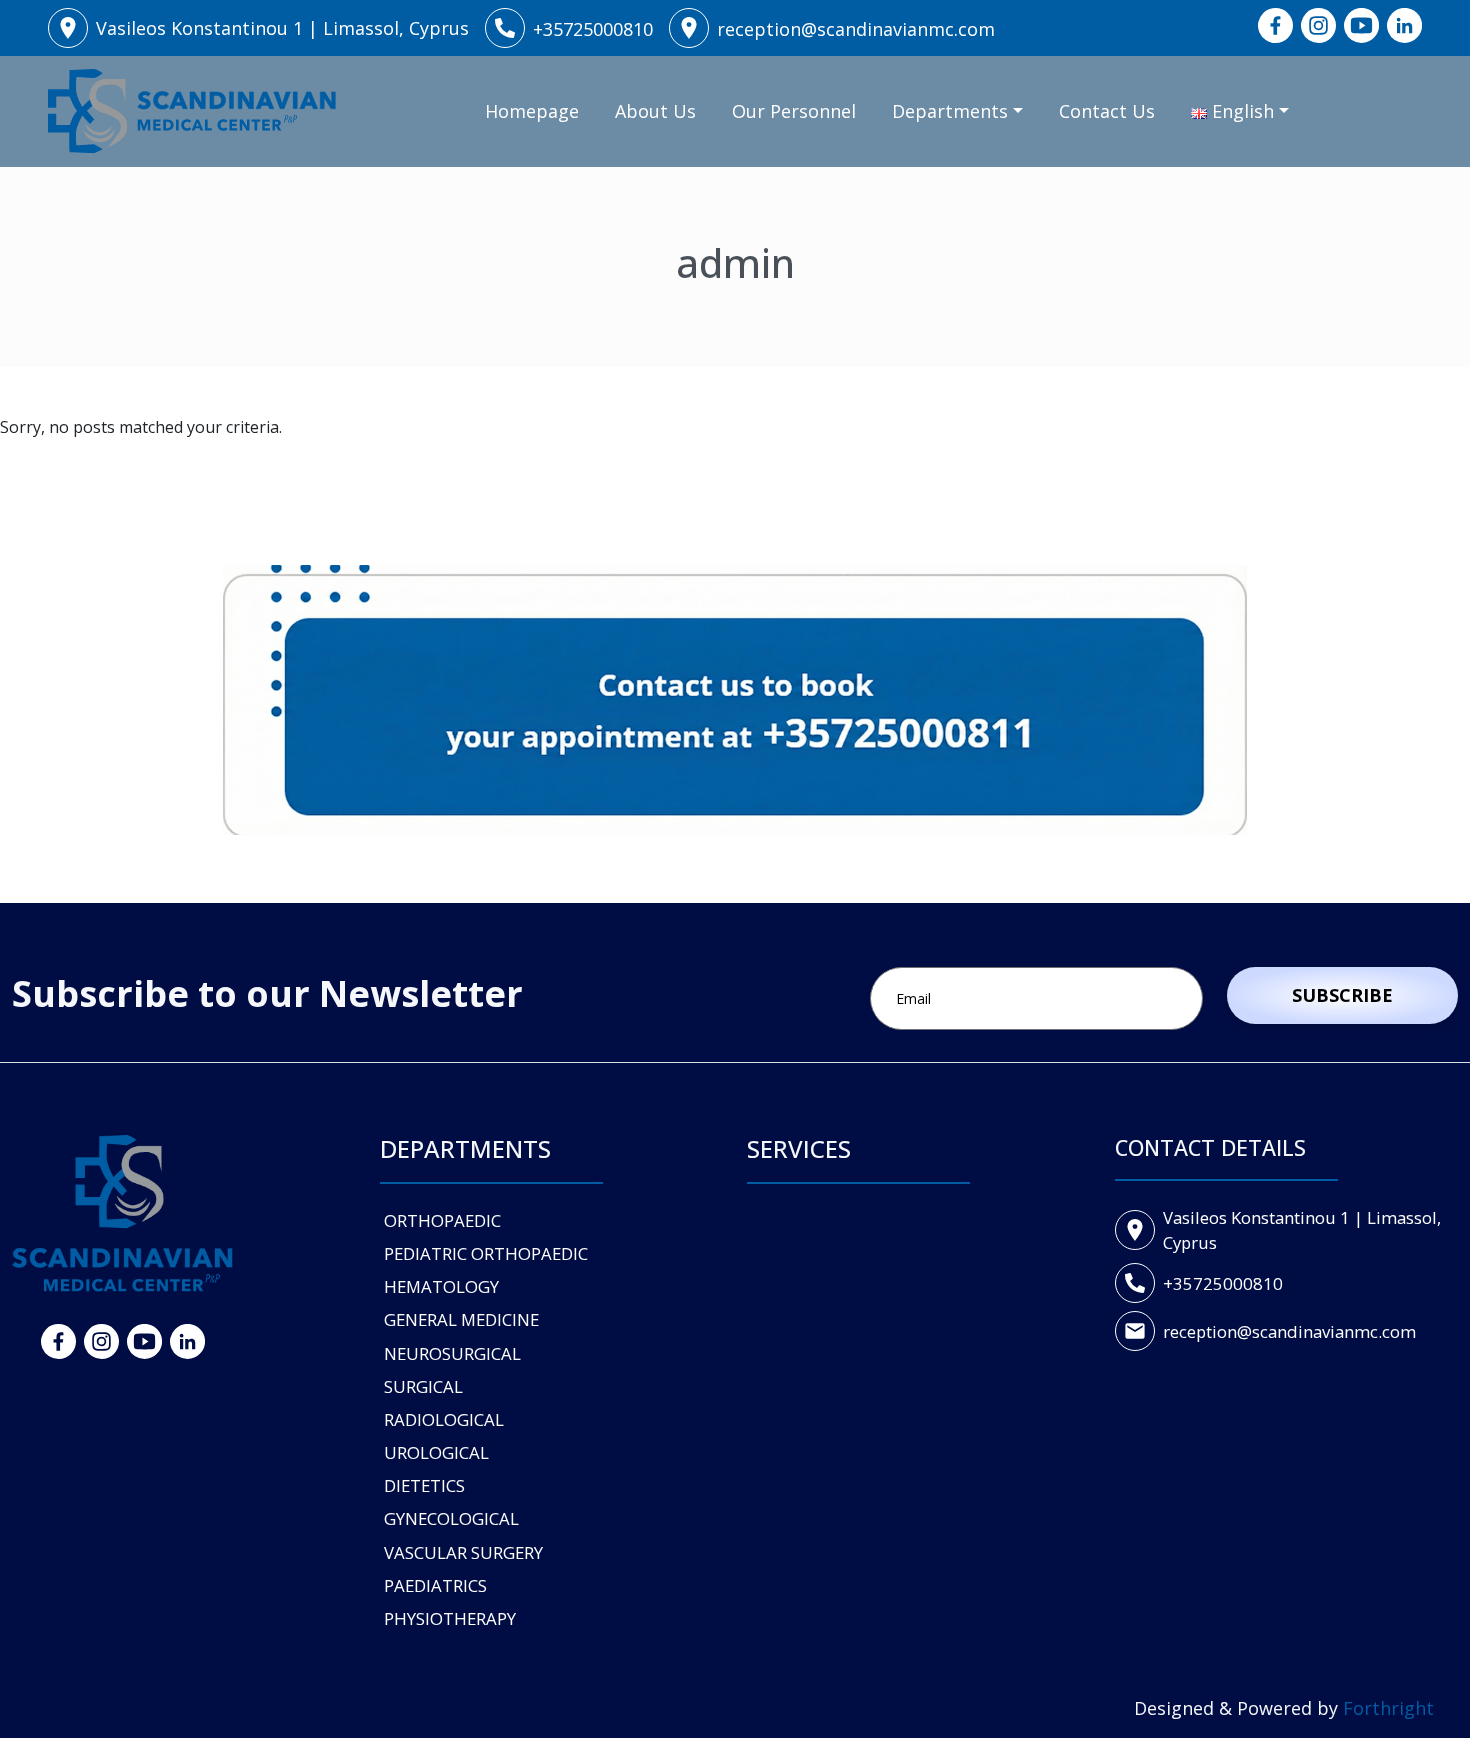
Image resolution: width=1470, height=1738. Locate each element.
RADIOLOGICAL (444, 1419)
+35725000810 (1223, 1283)
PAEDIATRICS (435, 1585)
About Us (655, 111)
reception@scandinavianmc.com (1289, 1331)
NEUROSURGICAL (452, 1353)
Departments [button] (950, 111)
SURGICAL (423, 1386)
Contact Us (1107, 111)
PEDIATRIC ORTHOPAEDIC (486, 1253)
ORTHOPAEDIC (442, 1220)
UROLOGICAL (436, 1452)
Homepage (532, 111)
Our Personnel (794, 111)
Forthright (1388, 1708)
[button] (1240, 111)
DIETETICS (424, 1485)
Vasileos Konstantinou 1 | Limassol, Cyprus (1302, 1230)
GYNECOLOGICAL (451, 1518)
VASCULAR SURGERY (463, 1552)
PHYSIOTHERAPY (450, 1618)
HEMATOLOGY (441, 1286)
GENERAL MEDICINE (461, 1319)
